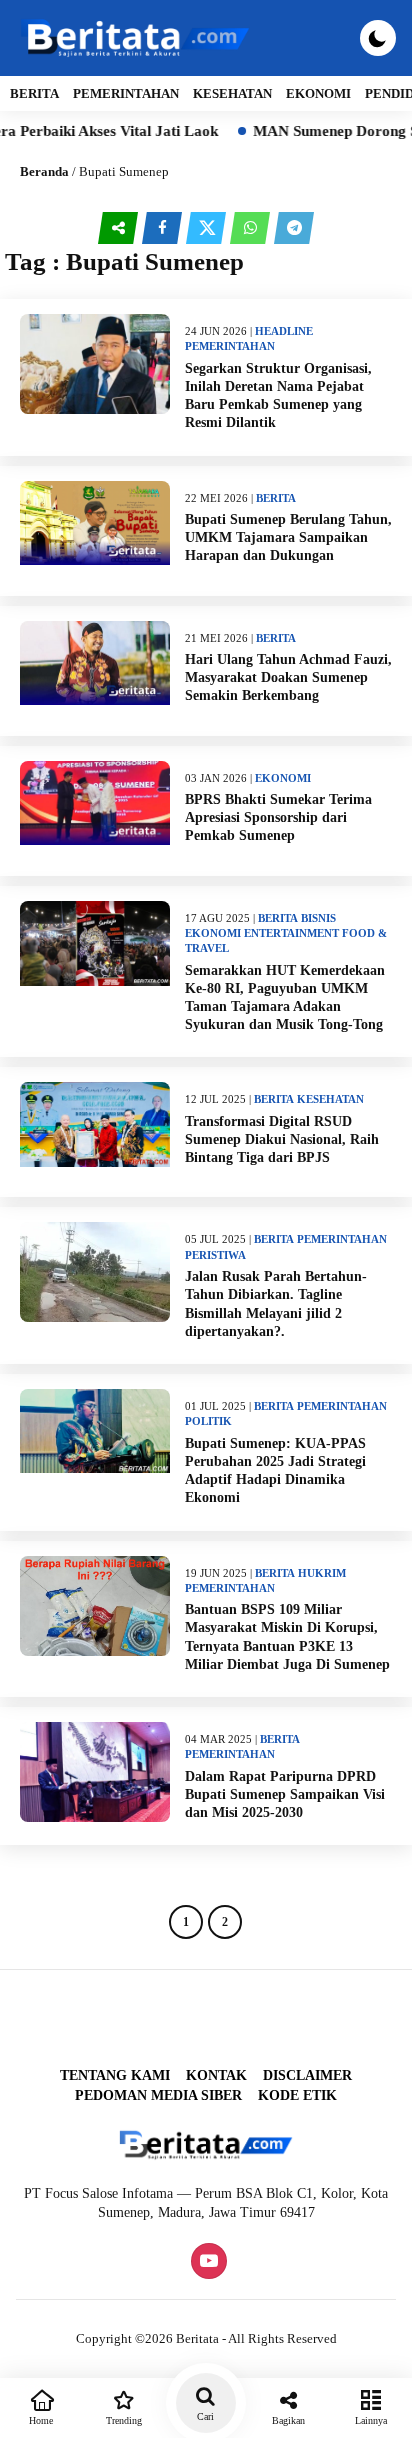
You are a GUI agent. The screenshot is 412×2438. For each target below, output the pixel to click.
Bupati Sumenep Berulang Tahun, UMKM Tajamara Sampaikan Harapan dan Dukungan (288, 537)
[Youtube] (206, 2262)
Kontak (216, 2075)
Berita (34, 93)
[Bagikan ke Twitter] (208, 228)
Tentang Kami (115, 2075)
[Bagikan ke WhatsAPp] (252, 228)
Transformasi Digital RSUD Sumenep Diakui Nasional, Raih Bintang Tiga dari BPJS (282, 1139)
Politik (208, 1421)
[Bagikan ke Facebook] (164, 228)
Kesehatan (232, 93)
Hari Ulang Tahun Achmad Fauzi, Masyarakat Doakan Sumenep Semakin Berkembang (288, 677)
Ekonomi (318, 93)
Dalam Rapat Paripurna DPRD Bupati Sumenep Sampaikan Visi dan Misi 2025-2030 (285, 1794)
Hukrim (322, 1573)
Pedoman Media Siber (158, 2095)
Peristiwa (215, 1255)
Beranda (44, 171)
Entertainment (291, 933)
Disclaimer (307, 2075)
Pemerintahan (126, 93)
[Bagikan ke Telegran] (294, 228)
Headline (284, 331)
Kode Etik (297, 2095)
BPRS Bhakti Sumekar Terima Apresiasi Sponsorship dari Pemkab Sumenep (278, 817)
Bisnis (318, 918)
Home (41, 2420)
